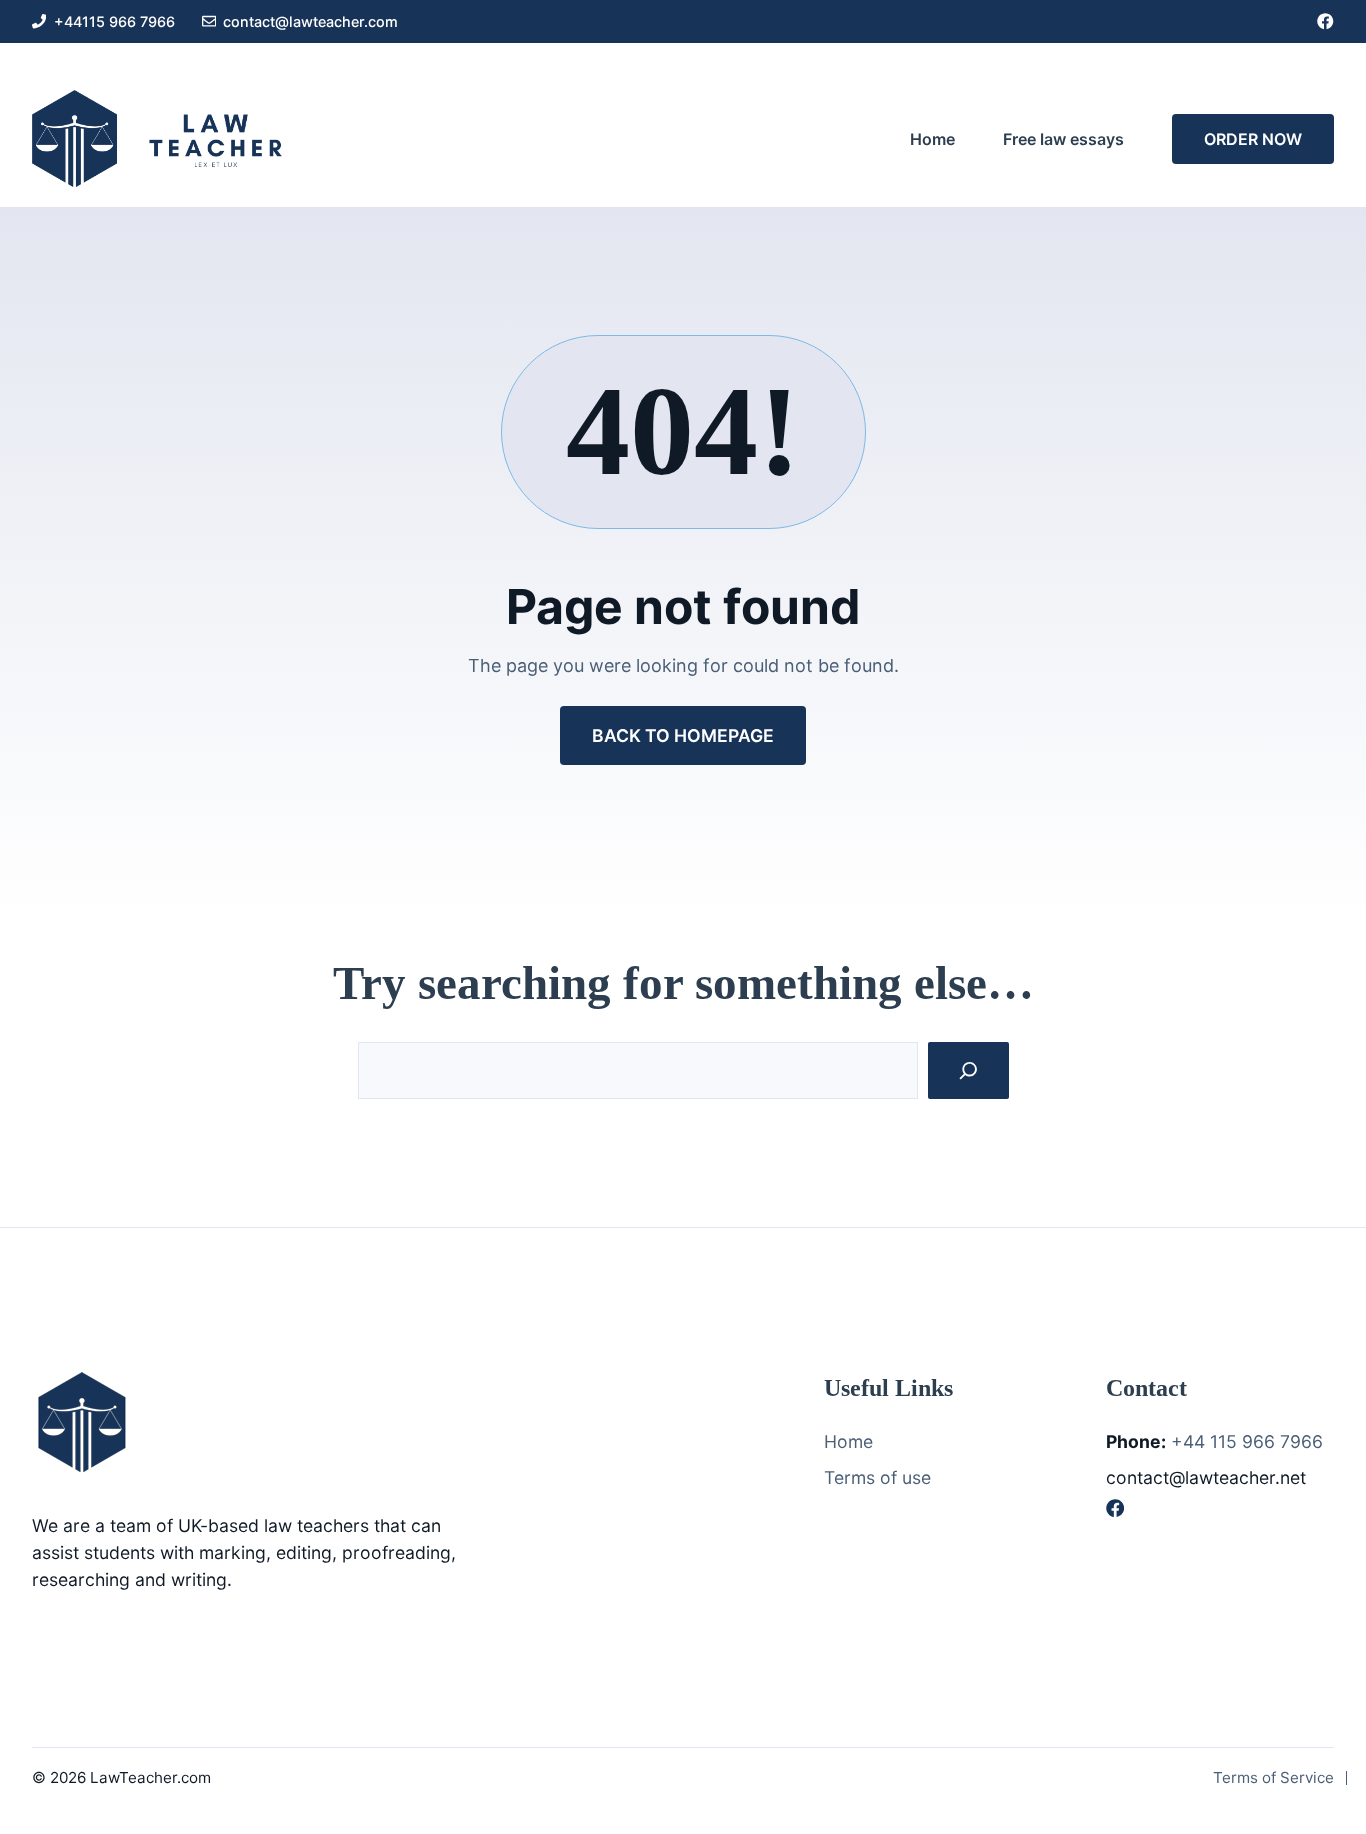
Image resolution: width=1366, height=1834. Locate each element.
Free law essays (1063, 139)
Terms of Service (1273, 1777)
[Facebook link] (1325, 21)
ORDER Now (1253, 139)
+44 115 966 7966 (1247, 1441)
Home (932, 139)
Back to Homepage (683, 735)
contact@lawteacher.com (310, 21)
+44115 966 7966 (114, 21)
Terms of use (877, 1477)
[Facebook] (1115, 1508)
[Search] (968, 1070)
